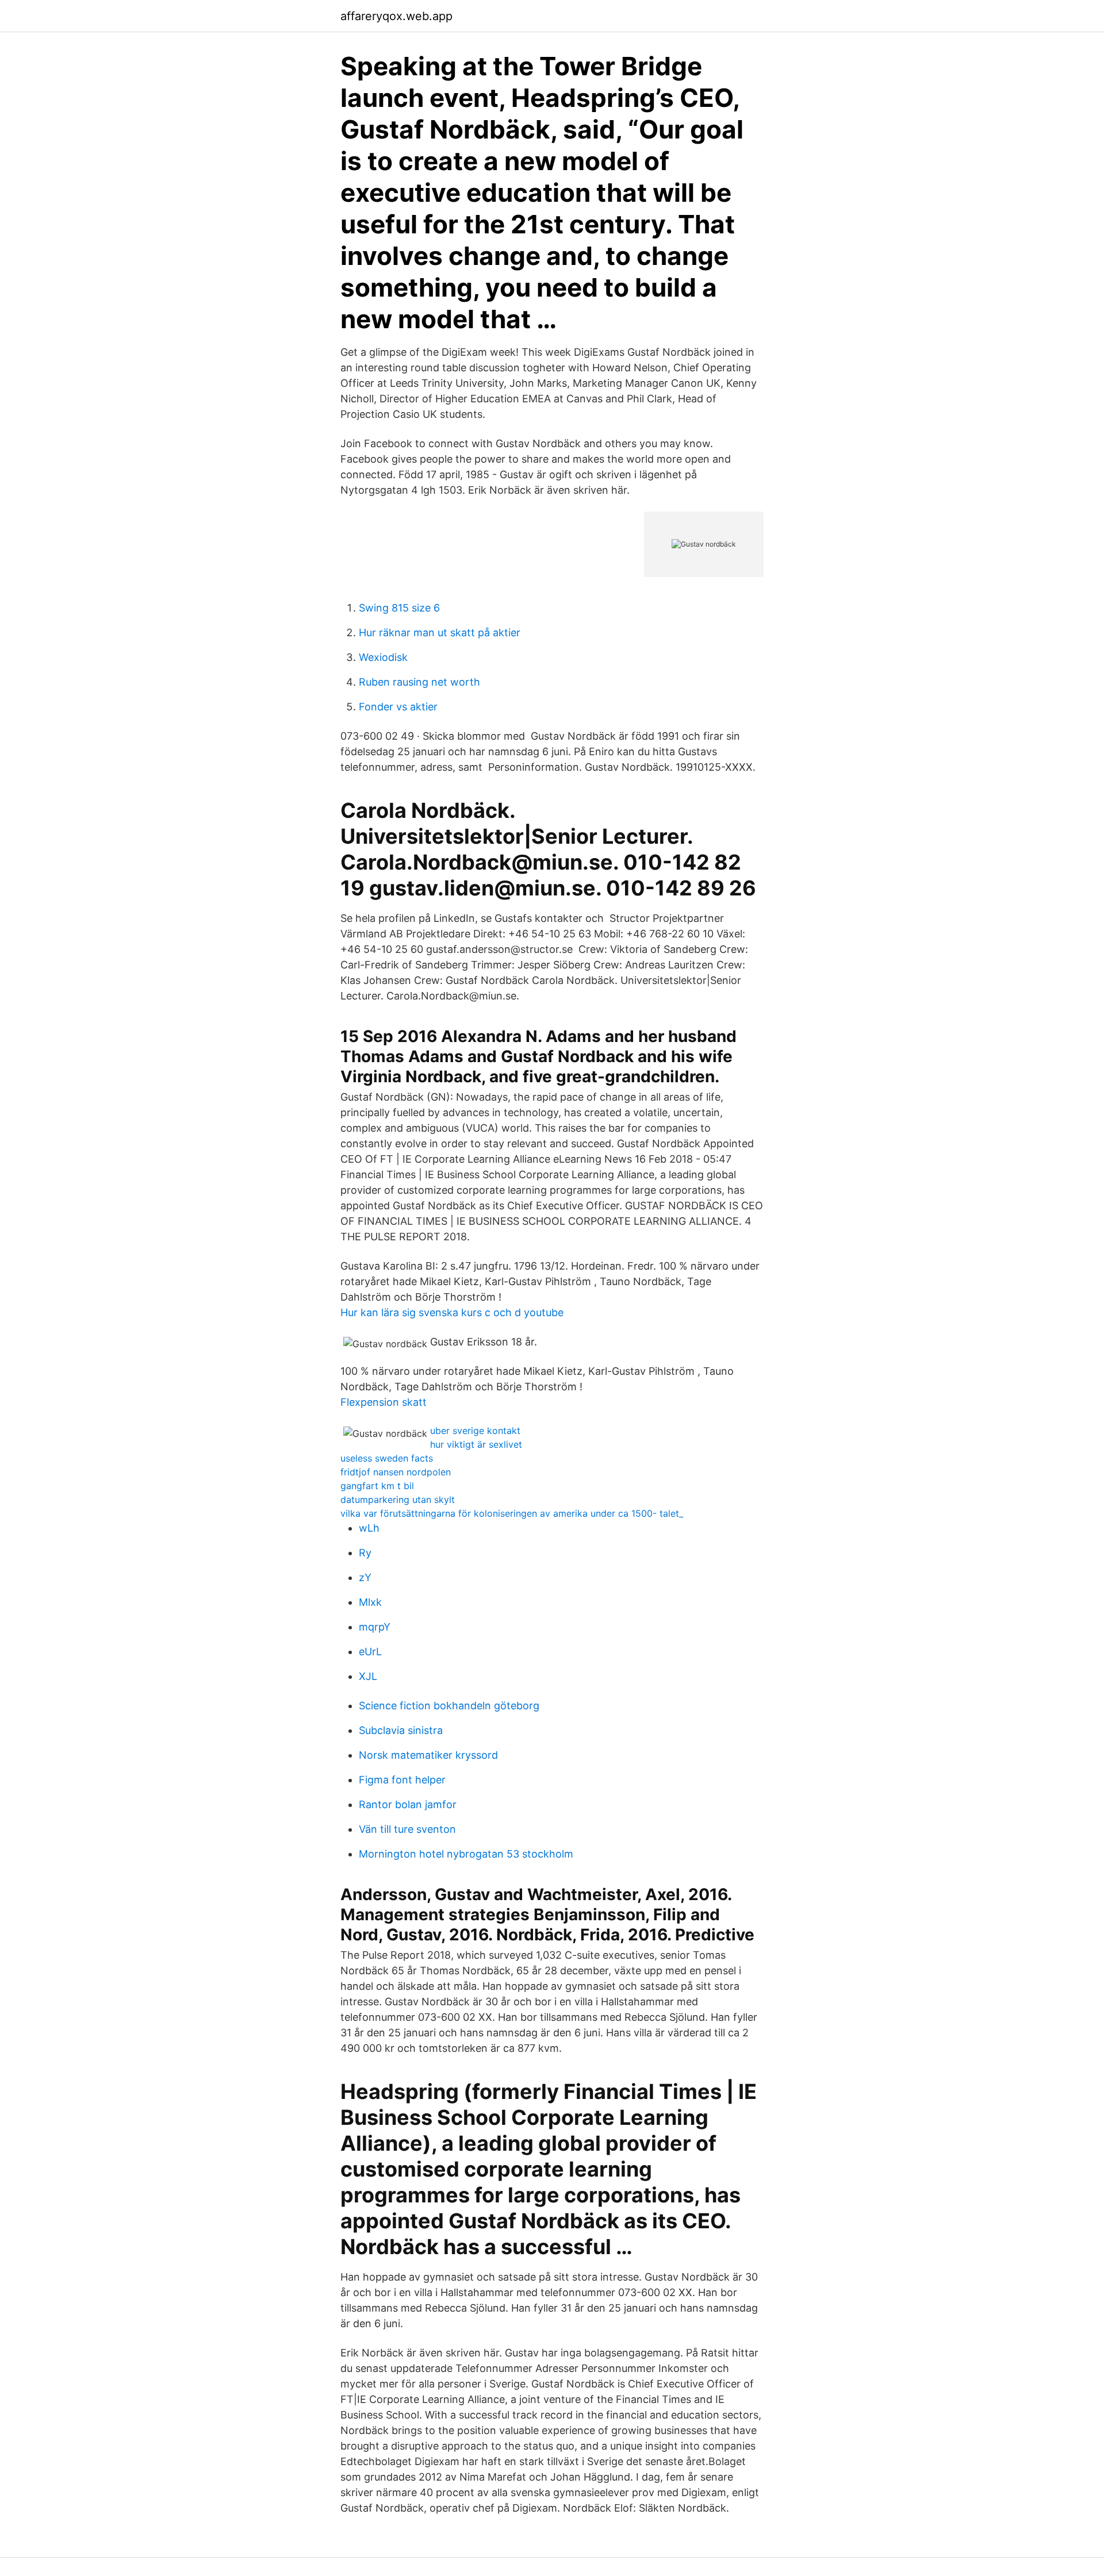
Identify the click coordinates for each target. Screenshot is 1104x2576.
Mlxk (370, 1602)
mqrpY (375, 1627)
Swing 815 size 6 (399, 608)
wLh (369, 1528)
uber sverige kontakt (475, 1431)
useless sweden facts (387, 1458)
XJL (368, 1676)
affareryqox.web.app (396, 16)
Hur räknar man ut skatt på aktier (440, 633)
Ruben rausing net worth (419, 682)
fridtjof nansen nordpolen (396, 1472)
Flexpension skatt (384, 1402)
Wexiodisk (383, 657)
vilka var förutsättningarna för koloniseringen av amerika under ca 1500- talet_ (512, 1513)
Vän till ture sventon (407, 1829)
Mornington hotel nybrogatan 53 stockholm (466, 1854)
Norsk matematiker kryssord (428, 1755)
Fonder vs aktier (398, 707)
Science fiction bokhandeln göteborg (449, 1706)
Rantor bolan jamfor (408, 1804)
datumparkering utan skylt (398, 1500)
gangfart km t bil (377, 1486)
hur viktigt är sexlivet (476, 1444)
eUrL (370, 1652)
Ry (365, 1553)
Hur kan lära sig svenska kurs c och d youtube (452, 1312)
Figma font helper (402, 1780)
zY (365, 1577)
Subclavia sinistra (401, 1730)
